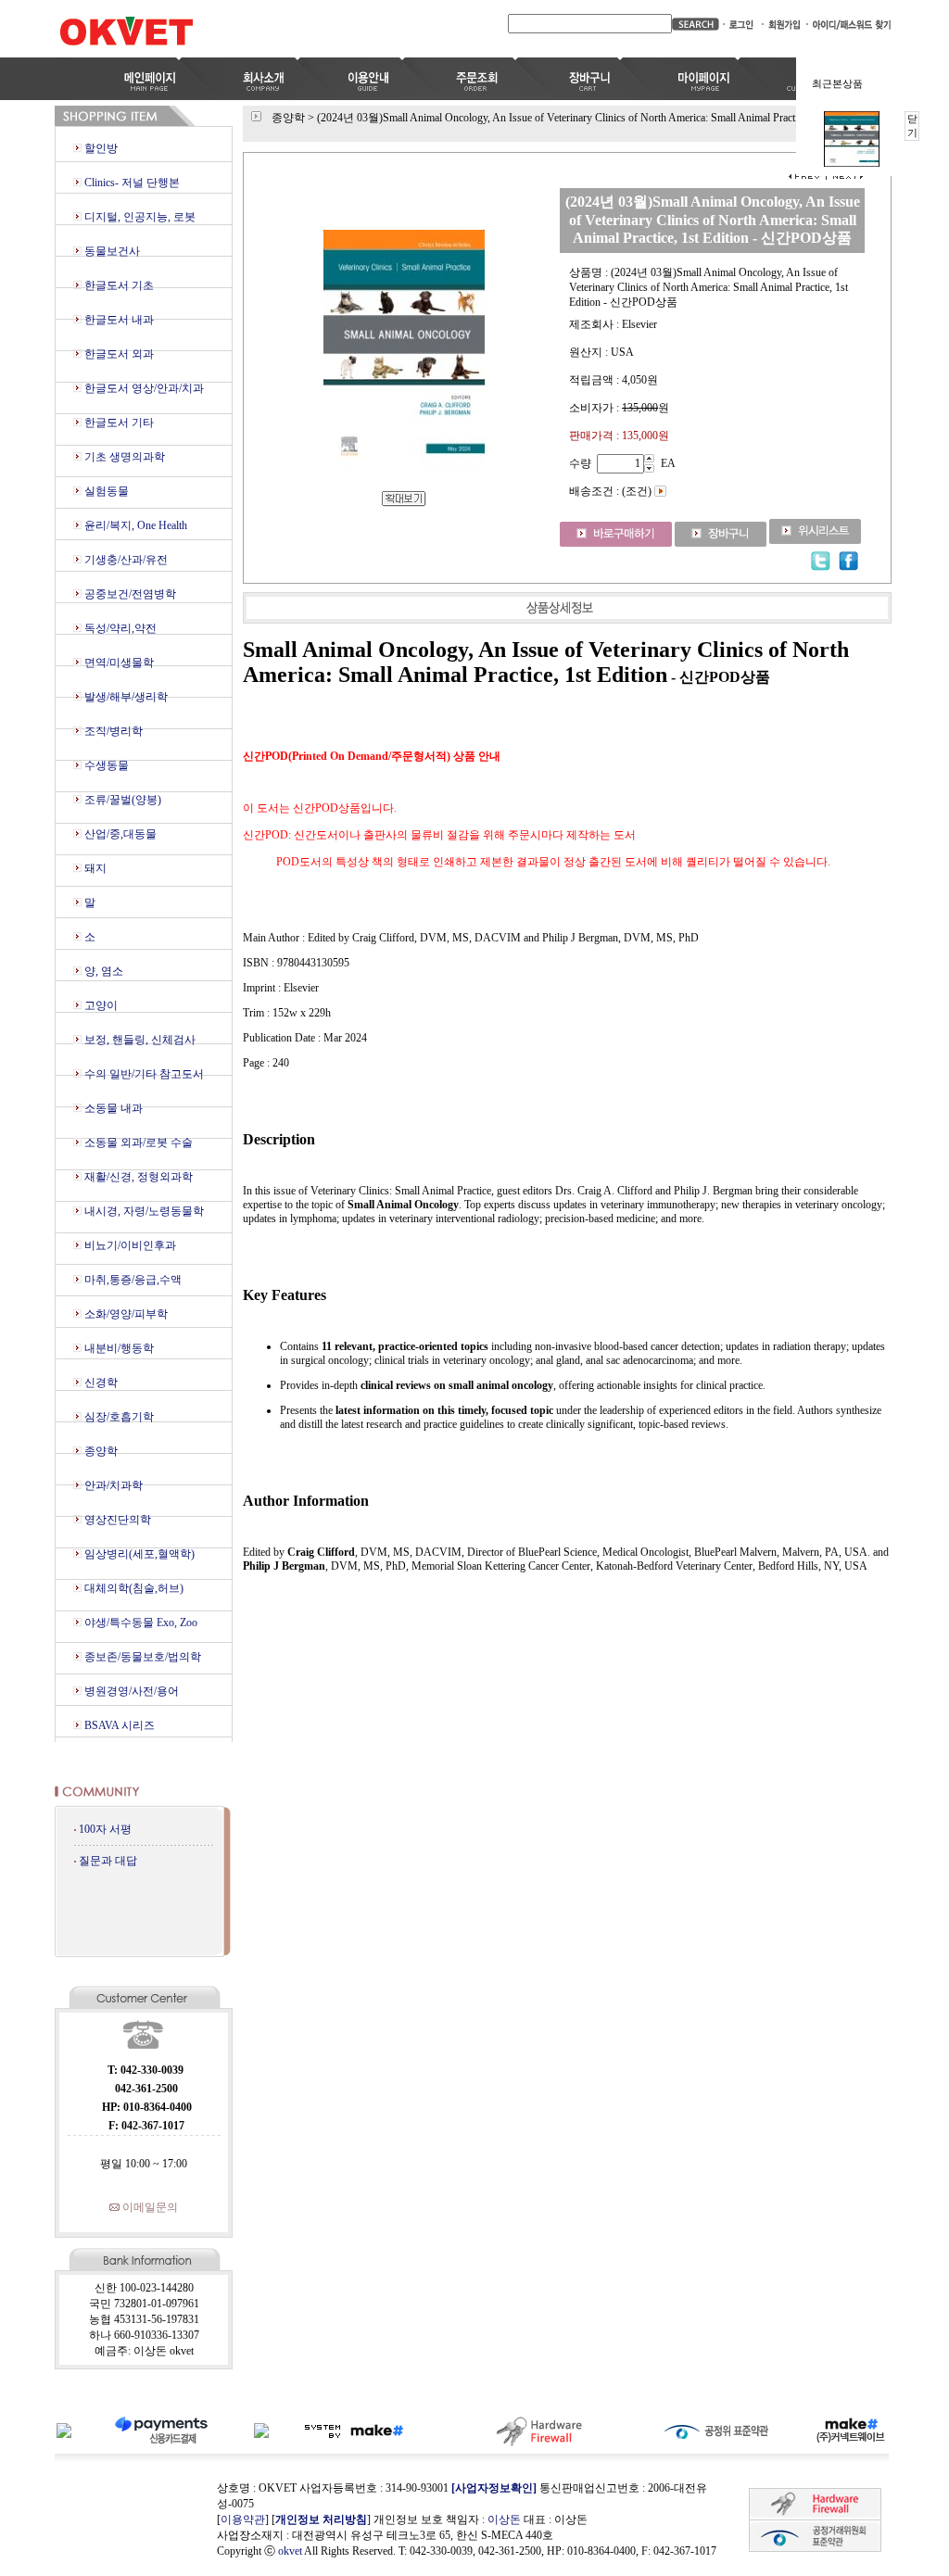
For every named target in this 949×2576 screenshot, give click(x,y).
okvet (290, 2551)
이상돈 (504, 2519)
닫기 (912, 126)
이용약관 (243, 2519)
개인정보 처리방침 (321, 2519)
